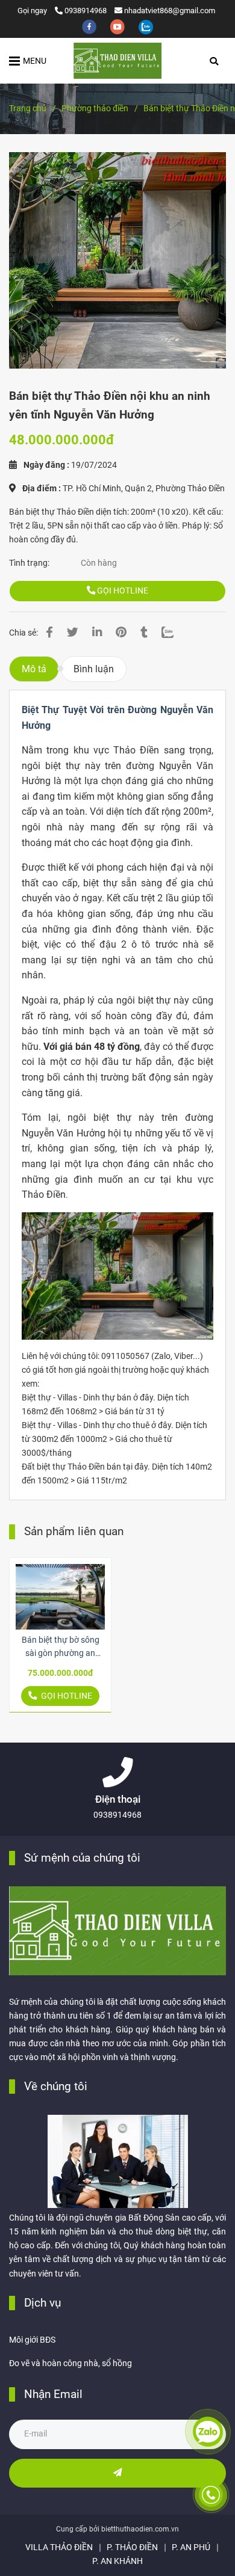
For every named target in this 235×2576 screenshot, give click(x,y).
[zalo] (146, 26)
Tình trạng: (30, 563)
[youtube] (118, 26)
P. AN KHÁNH (117, 2561)
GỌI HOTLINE (122, 591)
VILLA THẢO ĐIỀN (59, 2547)
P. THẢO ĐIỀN (132, 2547)
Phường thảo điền (95, 109)
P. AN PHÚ (191, 2547)
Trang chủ (28, 109)
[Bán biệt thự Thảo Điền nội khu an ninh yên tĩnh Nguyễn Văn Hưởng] (118, 61)
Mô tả (34, 669)
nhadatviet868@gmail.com (170, 11)
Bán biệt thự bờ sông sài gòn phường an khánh (61, 1648)
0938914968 (86, 11)
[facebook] (90, 26)
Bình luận (94, 669)
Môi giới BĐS (32, 2340)
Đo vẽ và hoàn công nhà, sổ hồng (70, 2363)
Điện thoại (118, 1799)
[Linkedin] (97, 633)
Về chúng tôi (56, 2086)
